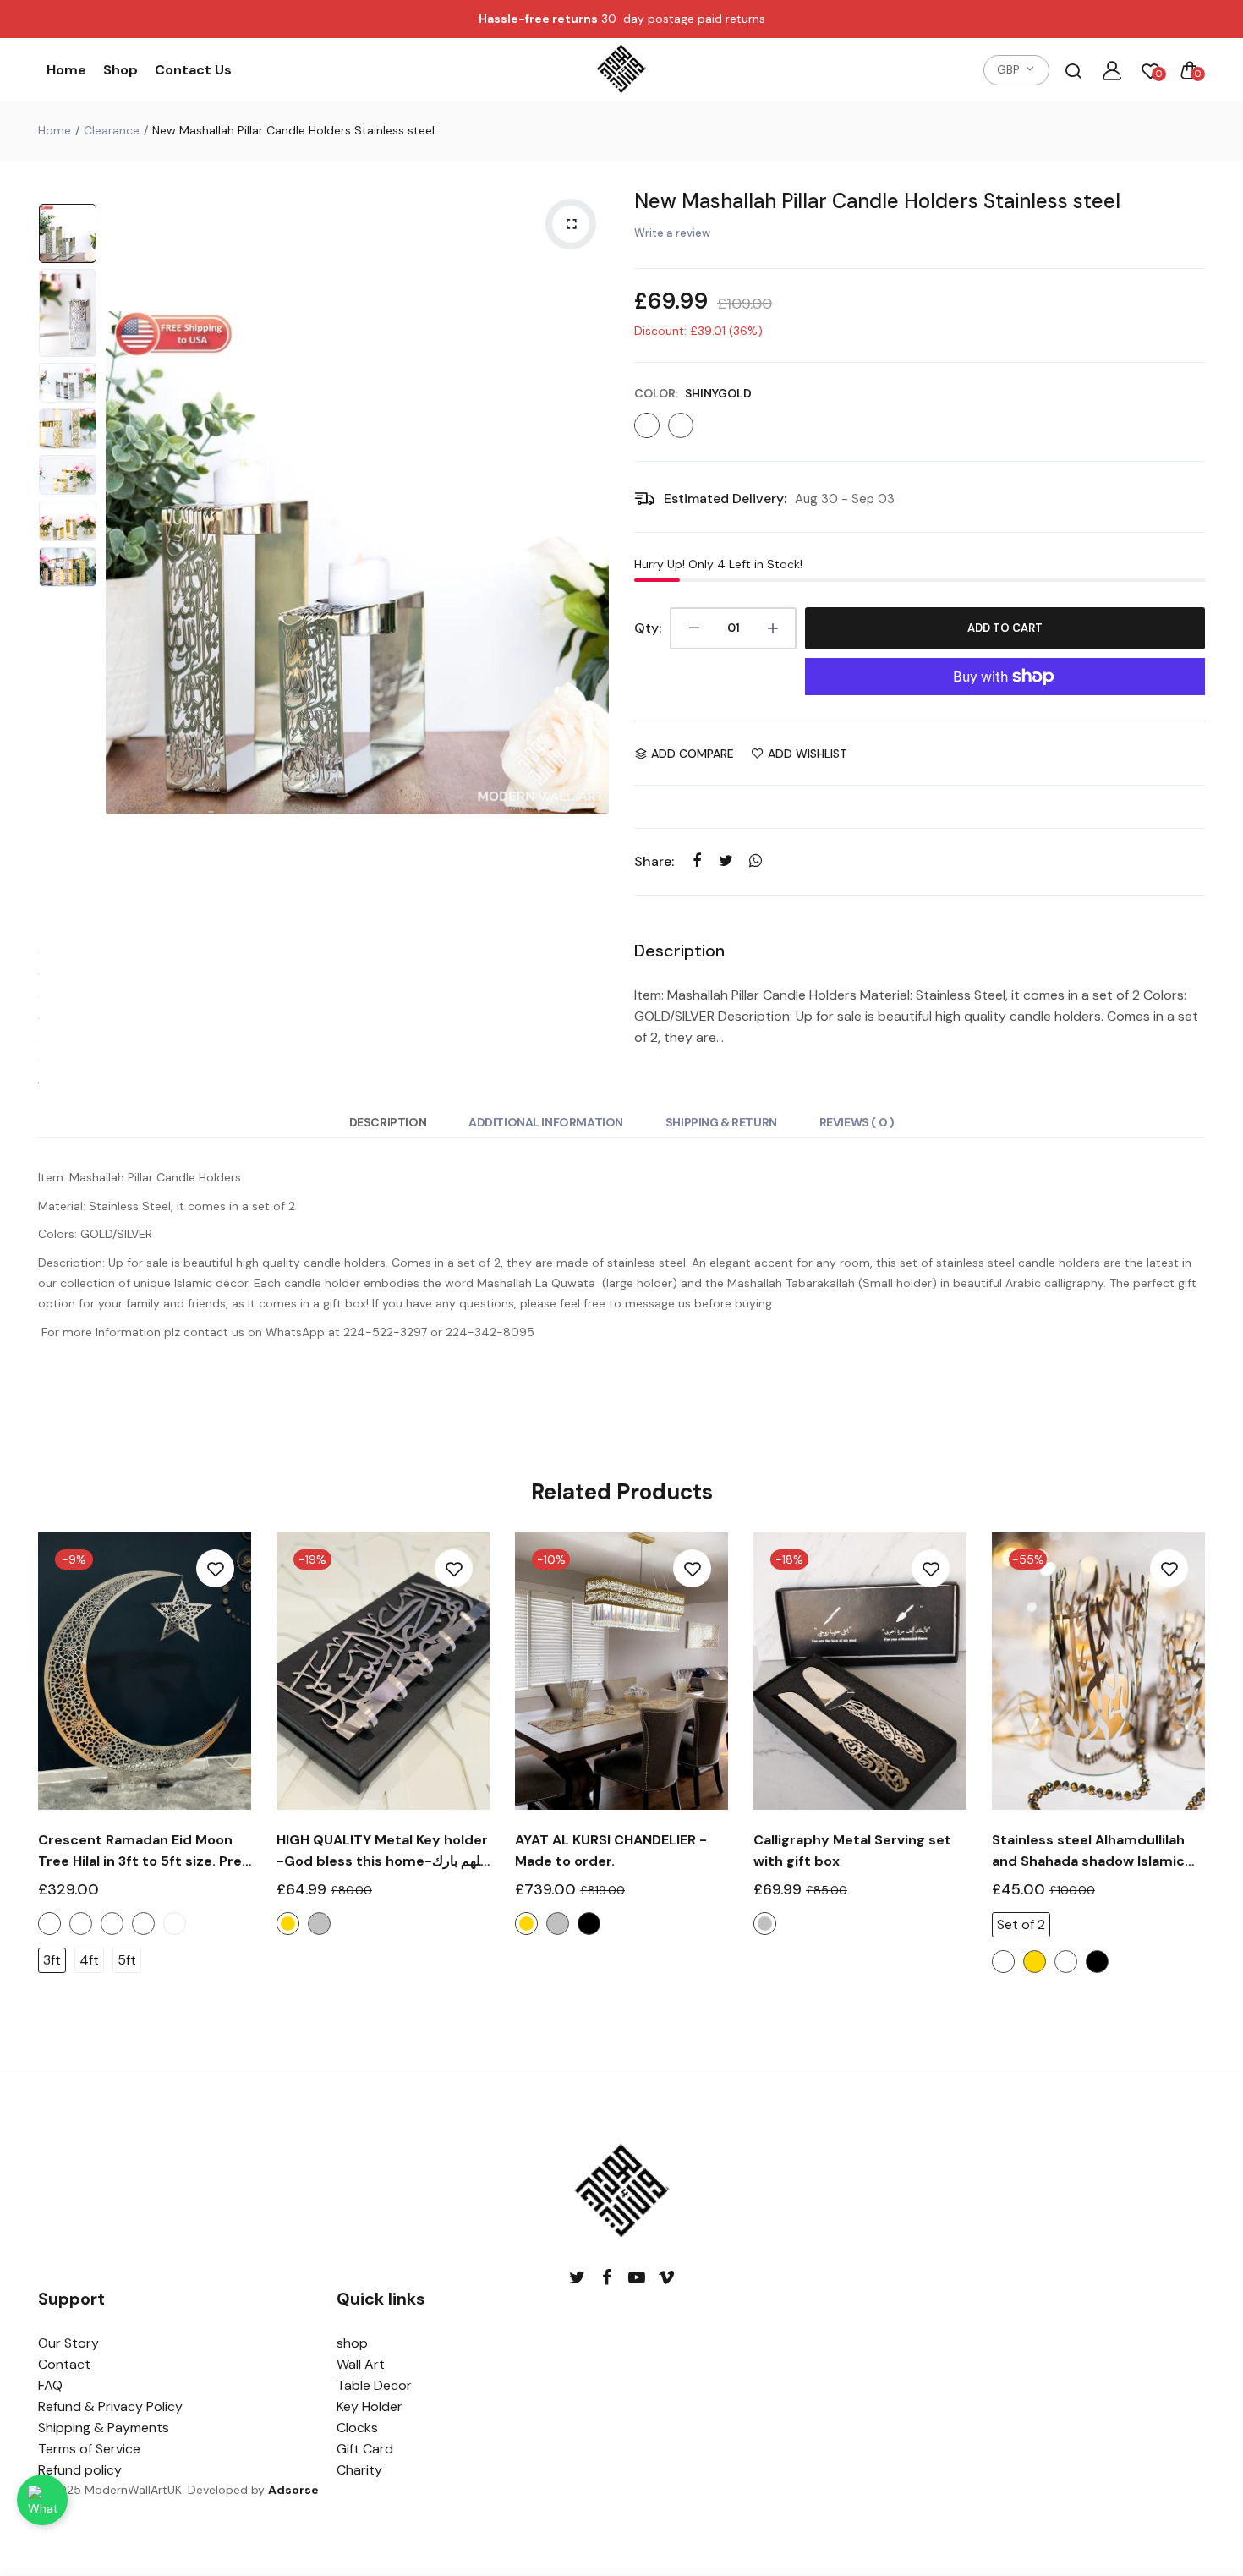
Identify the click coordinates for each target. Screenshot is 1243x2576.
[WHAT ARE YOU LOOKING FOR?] (1073, 70)
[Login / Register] (1112, 70)
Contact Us (193, 70)
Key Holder (370, 2406)
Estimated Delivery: (725, 499)
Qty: (648, 628)
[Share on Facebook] (696, 861)
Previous (123, 562)
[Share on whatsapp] (756, 861)
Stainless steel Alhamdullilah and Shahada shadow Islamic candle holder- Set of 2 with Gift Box (1088, 1851)
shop (352, 2343)
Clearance (112, 130)
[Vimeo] (666, 2278)
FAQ (50, 2385)
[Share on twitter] (726, 861)
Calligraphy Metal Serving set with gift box (852, 1850)
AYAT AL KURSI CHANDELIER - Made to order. (611, 1850)
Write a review (672, 233)
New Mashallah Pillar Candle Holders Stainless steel (877, 201)
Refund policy (80, 2470)
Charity (359, 2470)
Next (592, 562)
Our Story (68, 2343)
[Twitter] (577, 2278)
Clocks (357, 2428)
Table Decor (374, 2385)
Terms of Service (89, 2449)
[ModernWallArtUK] (621, 70)
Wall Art (361, 2364)
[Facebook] (607, 2278)
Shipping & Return (721, 1122)
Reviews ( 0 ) (857, 1122)
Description (388, 1122)
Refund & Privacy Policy (110, 2406)
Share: (654, 861)
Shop (120, 70)
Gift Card (365, 2449)
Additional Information (546, 1122)
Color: (693, 393)
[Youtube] (636, 2278)
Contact (64, 2364)
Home (66, 70)
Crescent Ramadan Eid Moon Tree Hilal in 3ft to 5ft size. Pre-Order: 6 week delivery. (144, 1851)
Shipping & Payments (104, 2428)
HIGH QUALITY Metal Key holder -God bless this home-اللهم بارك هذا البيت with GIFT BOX (382, 1851)
